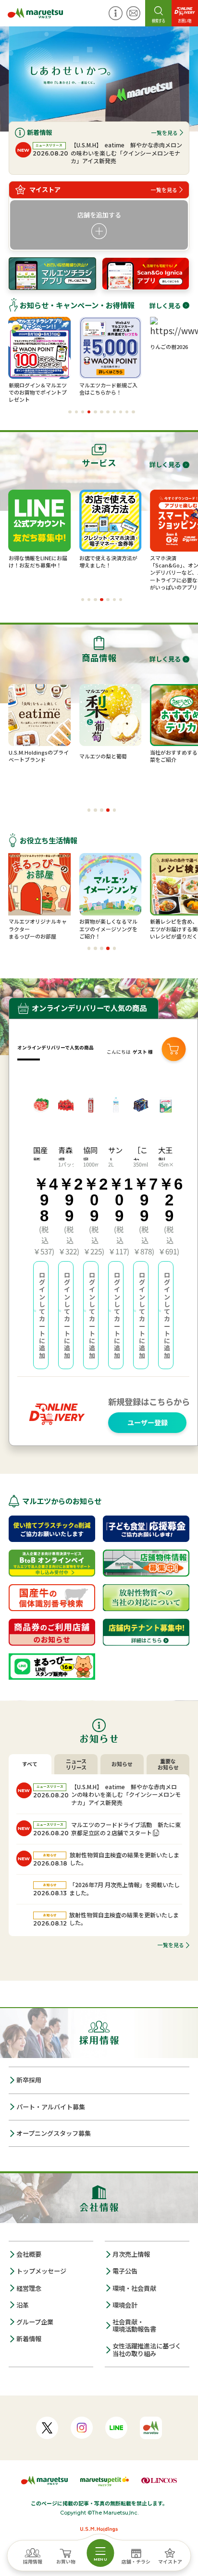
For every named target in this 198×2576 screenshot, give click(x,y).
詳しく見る (165, 305)
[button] (70, 412)
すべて (30, 1764)
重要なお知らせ (168, 1764)
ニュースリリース (76, 1764)
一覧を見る (165, 132)
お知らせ (122, 1764)
